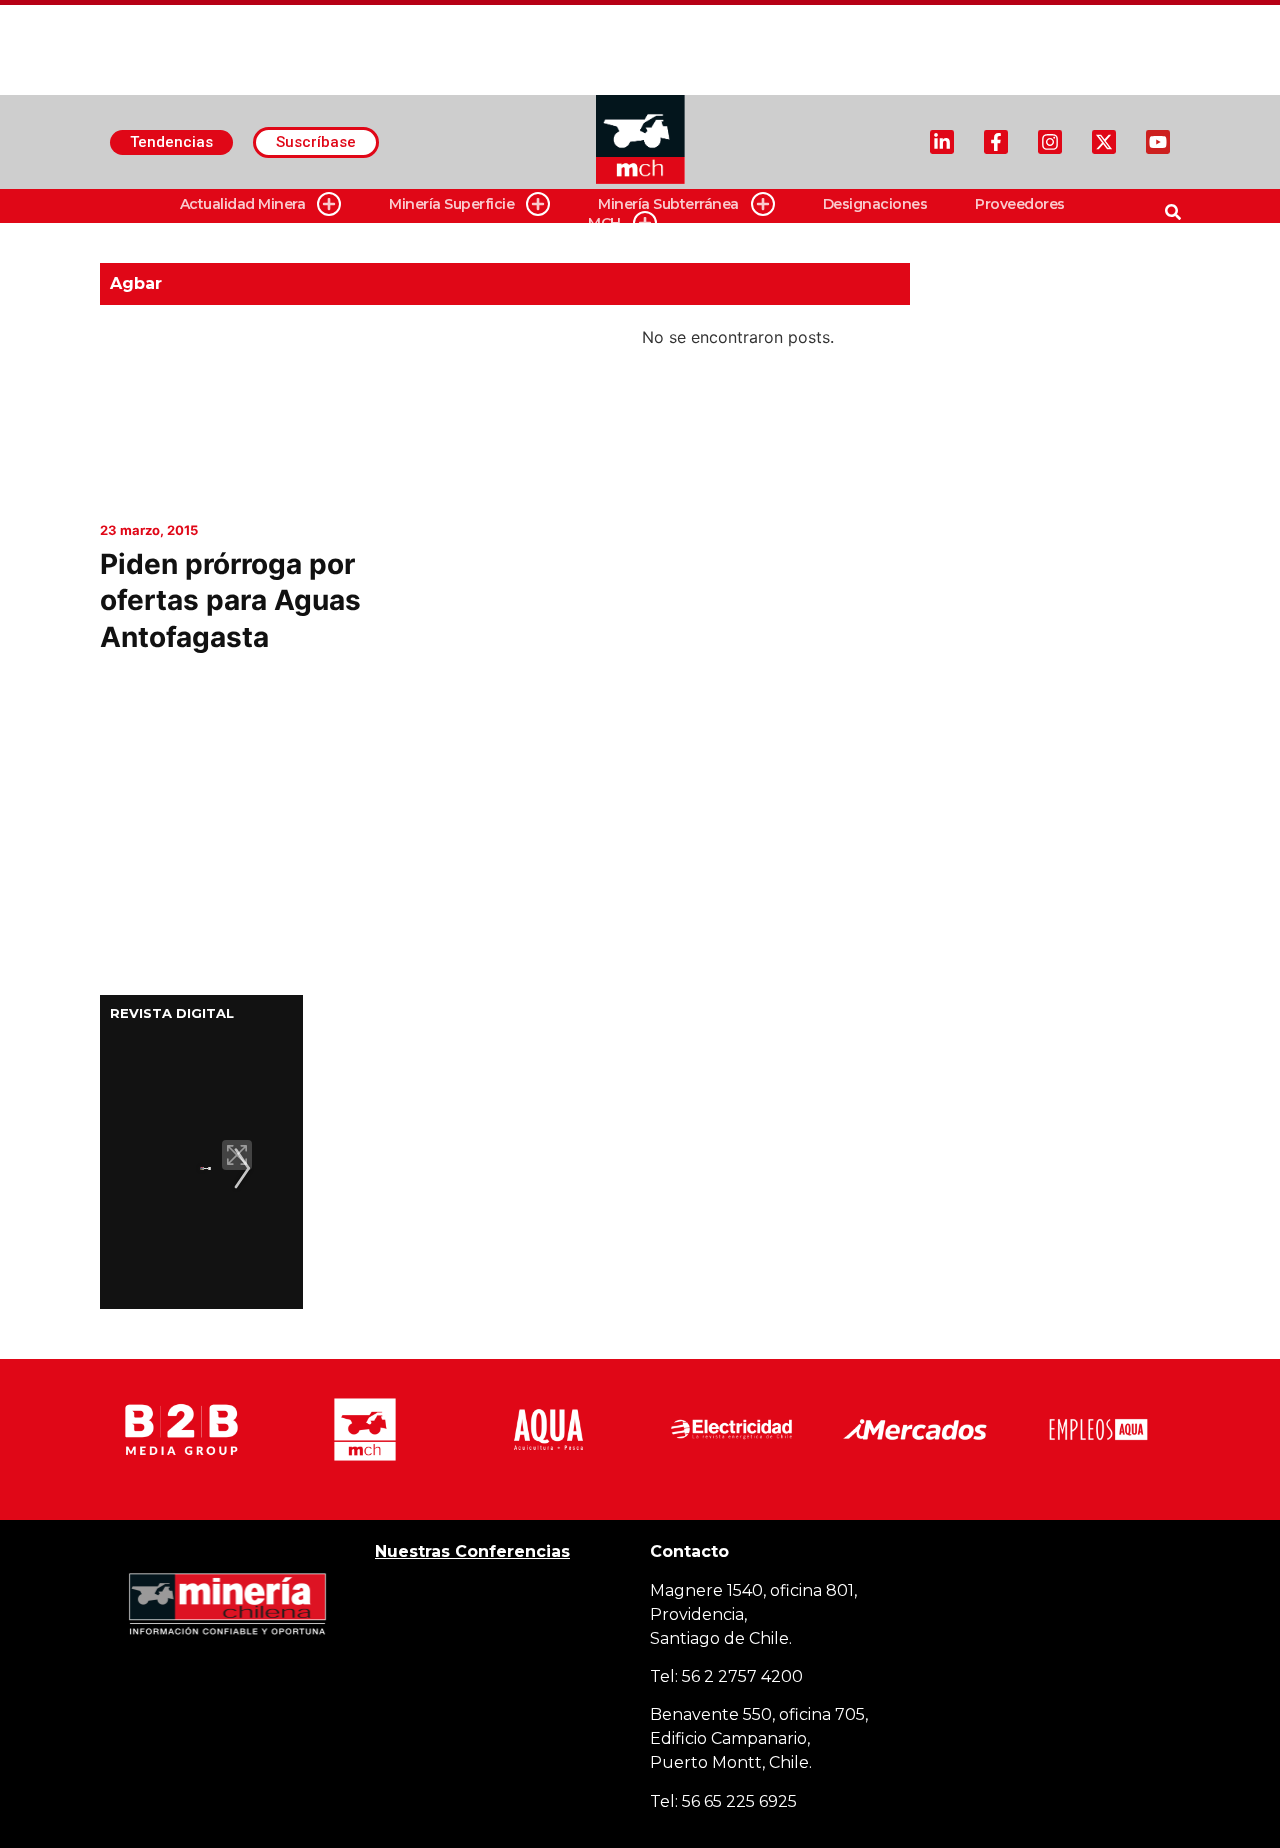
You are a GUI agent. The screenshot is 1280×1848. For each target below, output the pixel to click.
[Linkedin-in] (942, 142)
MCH (604, 223)
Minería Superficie (451, 204)
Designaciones (875, 204)
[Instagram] (1050, 142)
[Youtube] (1158, 142)
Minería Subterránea (668, 204)
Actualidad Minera (243, 204)
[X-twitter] (1104, 142)
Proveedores (1020, 204)
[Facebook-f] (996, 142)
